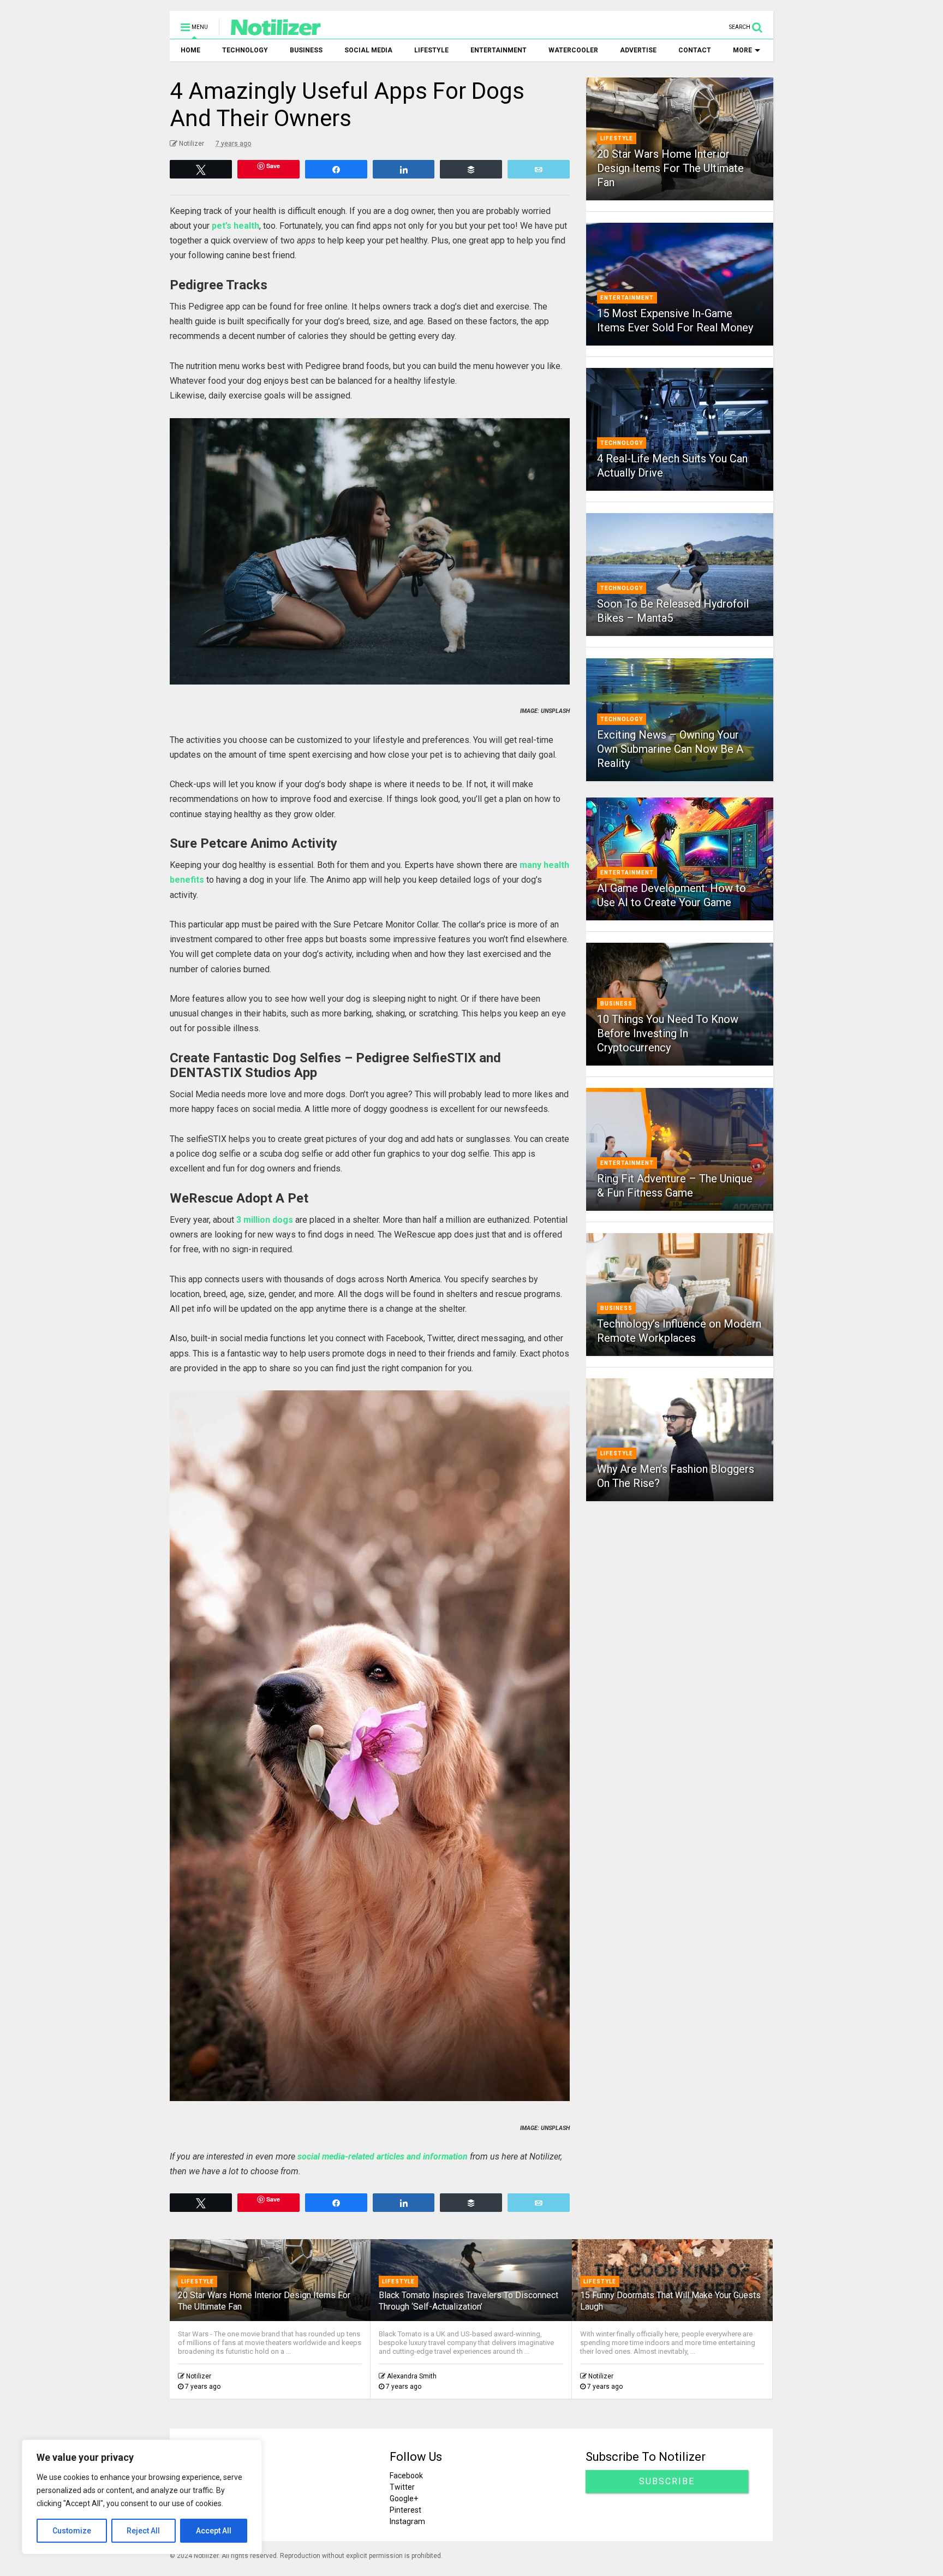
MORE (742, 50)
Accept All (214, 2531)
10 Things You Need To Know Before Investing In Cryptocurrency (668, 1033)
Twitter (403, 2487)
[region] (142, 2497)
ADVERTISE (638, 50)
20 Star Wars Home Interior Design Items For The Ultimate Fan (670, 168)
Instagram (408, 2521)
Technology (622, 443)
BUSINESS (306, 50)
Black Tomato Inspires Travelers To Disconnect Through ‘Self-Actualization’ (469, 2301)
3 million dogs (265, 1220)
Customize (72, 2531)
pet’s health (235, 226)
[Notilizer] (270, 31)
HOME (190, 50)
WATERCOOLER (573, 50)
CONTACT (695, 50)
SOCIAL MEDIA (368, 50)
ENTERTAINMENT (499, 50)
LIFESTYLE (431, 50)
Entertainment (627, 298)
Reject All (143, 2531)
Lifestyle (617, 138)
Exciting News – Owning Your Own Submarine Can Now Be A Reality (670, 749)
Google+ (404, 2498)
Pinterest (406, 2510)
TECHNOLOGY (245, 50)
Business (616, 1004)
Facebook (407, 2476)
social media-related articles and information (383, 2156)
